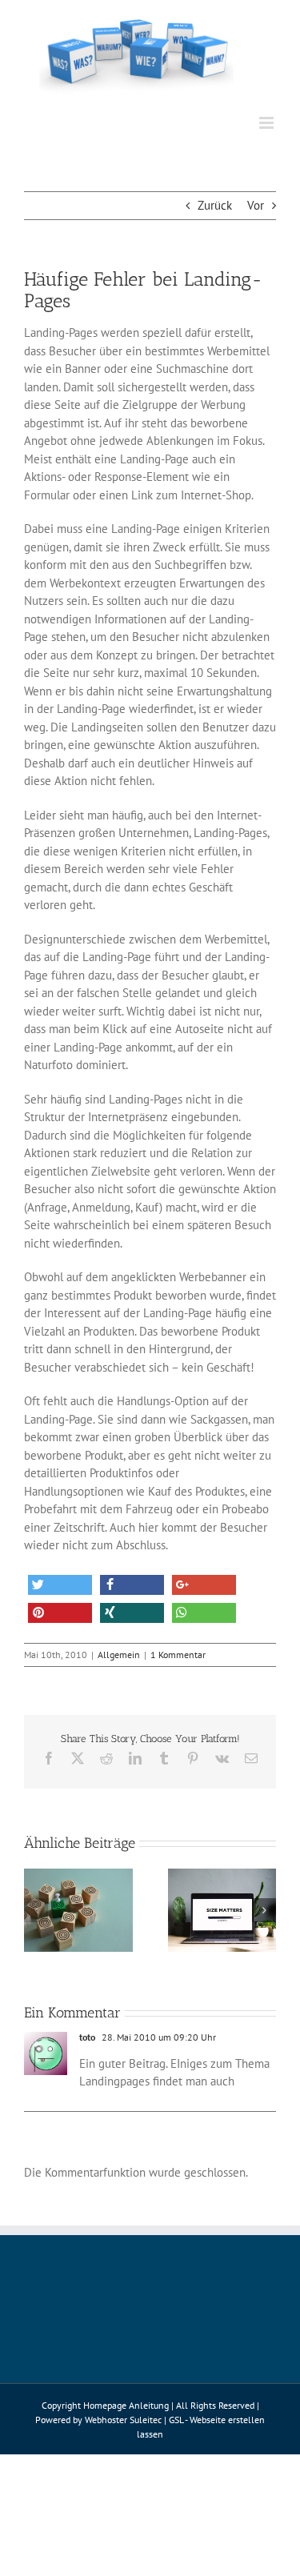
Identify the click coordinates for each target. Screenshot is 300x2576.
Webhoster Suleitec (123, 2420)
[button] (60, 1585)
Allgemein (119, 1655)
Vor (256, 205)
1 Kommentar (178, 1655)
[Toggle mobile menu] (268, 123)
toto (87, 2037)
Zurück (215, 205)
